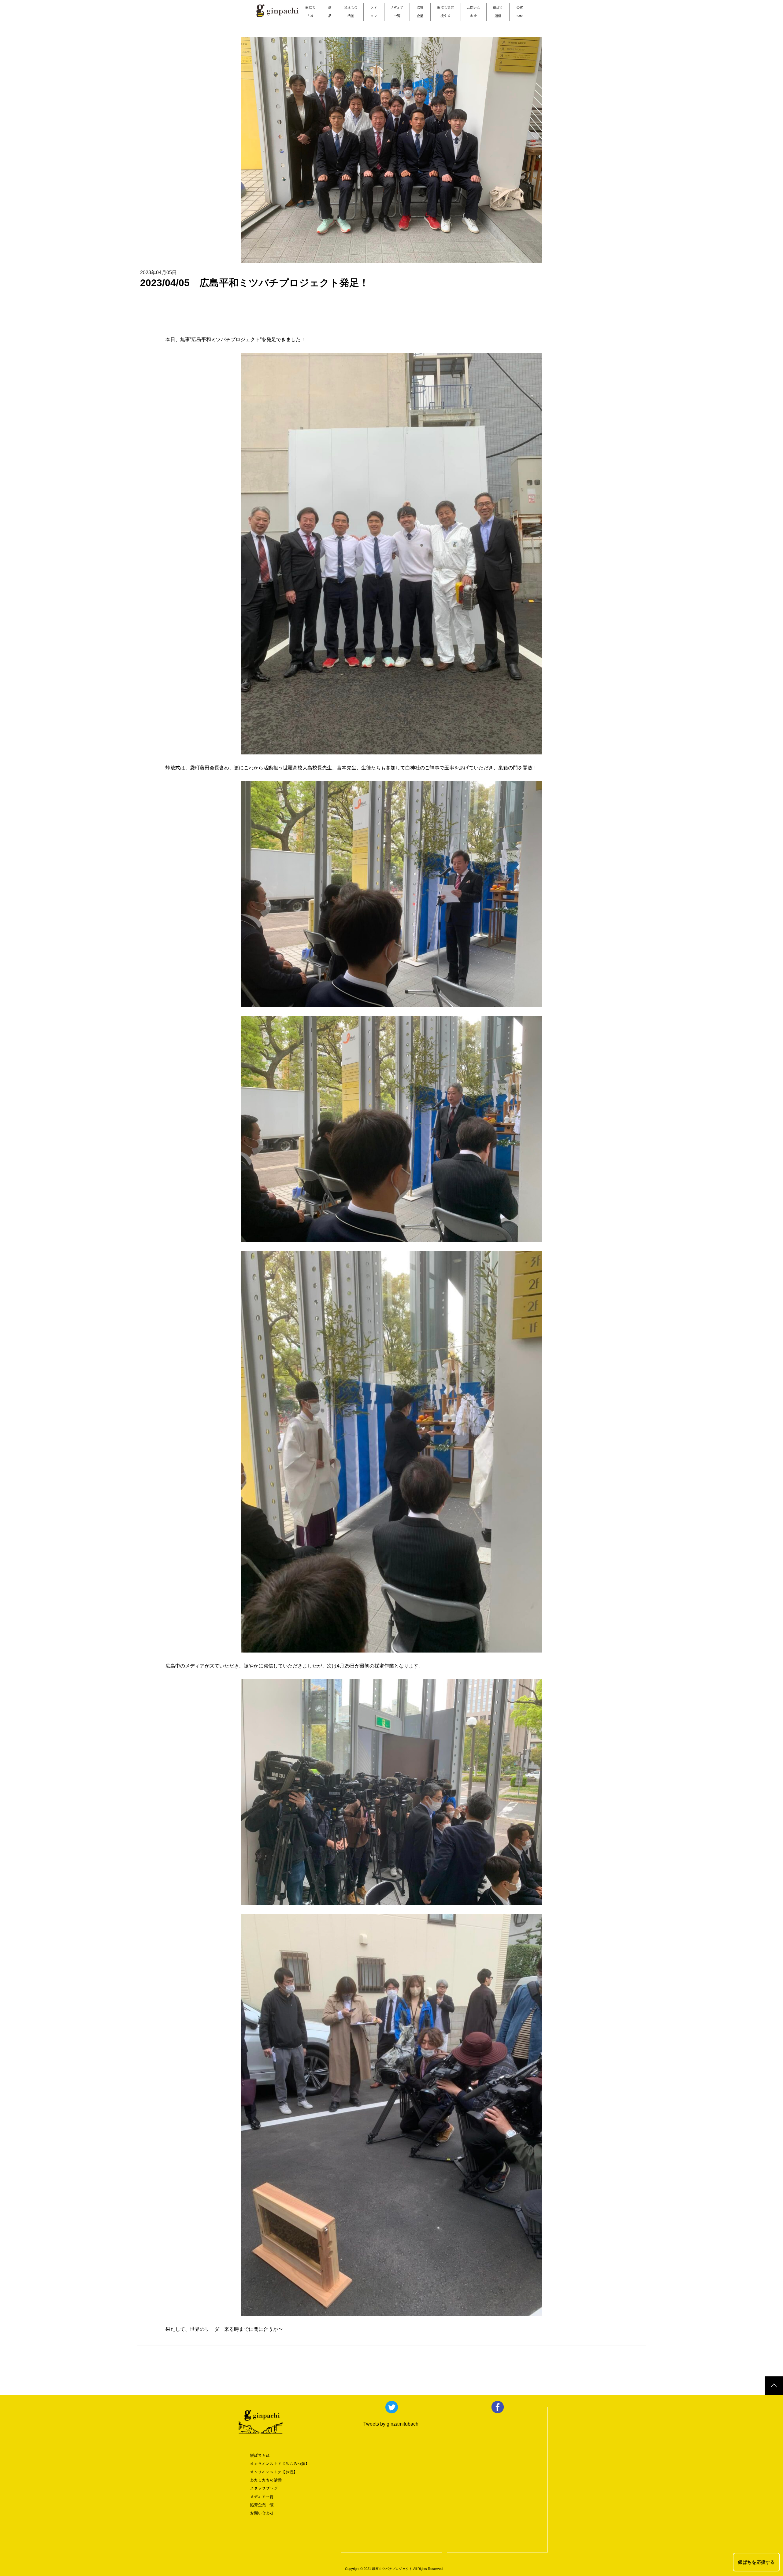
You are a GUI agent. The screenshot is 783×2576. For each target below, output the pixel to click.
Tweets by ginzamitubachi (391, 2424)
